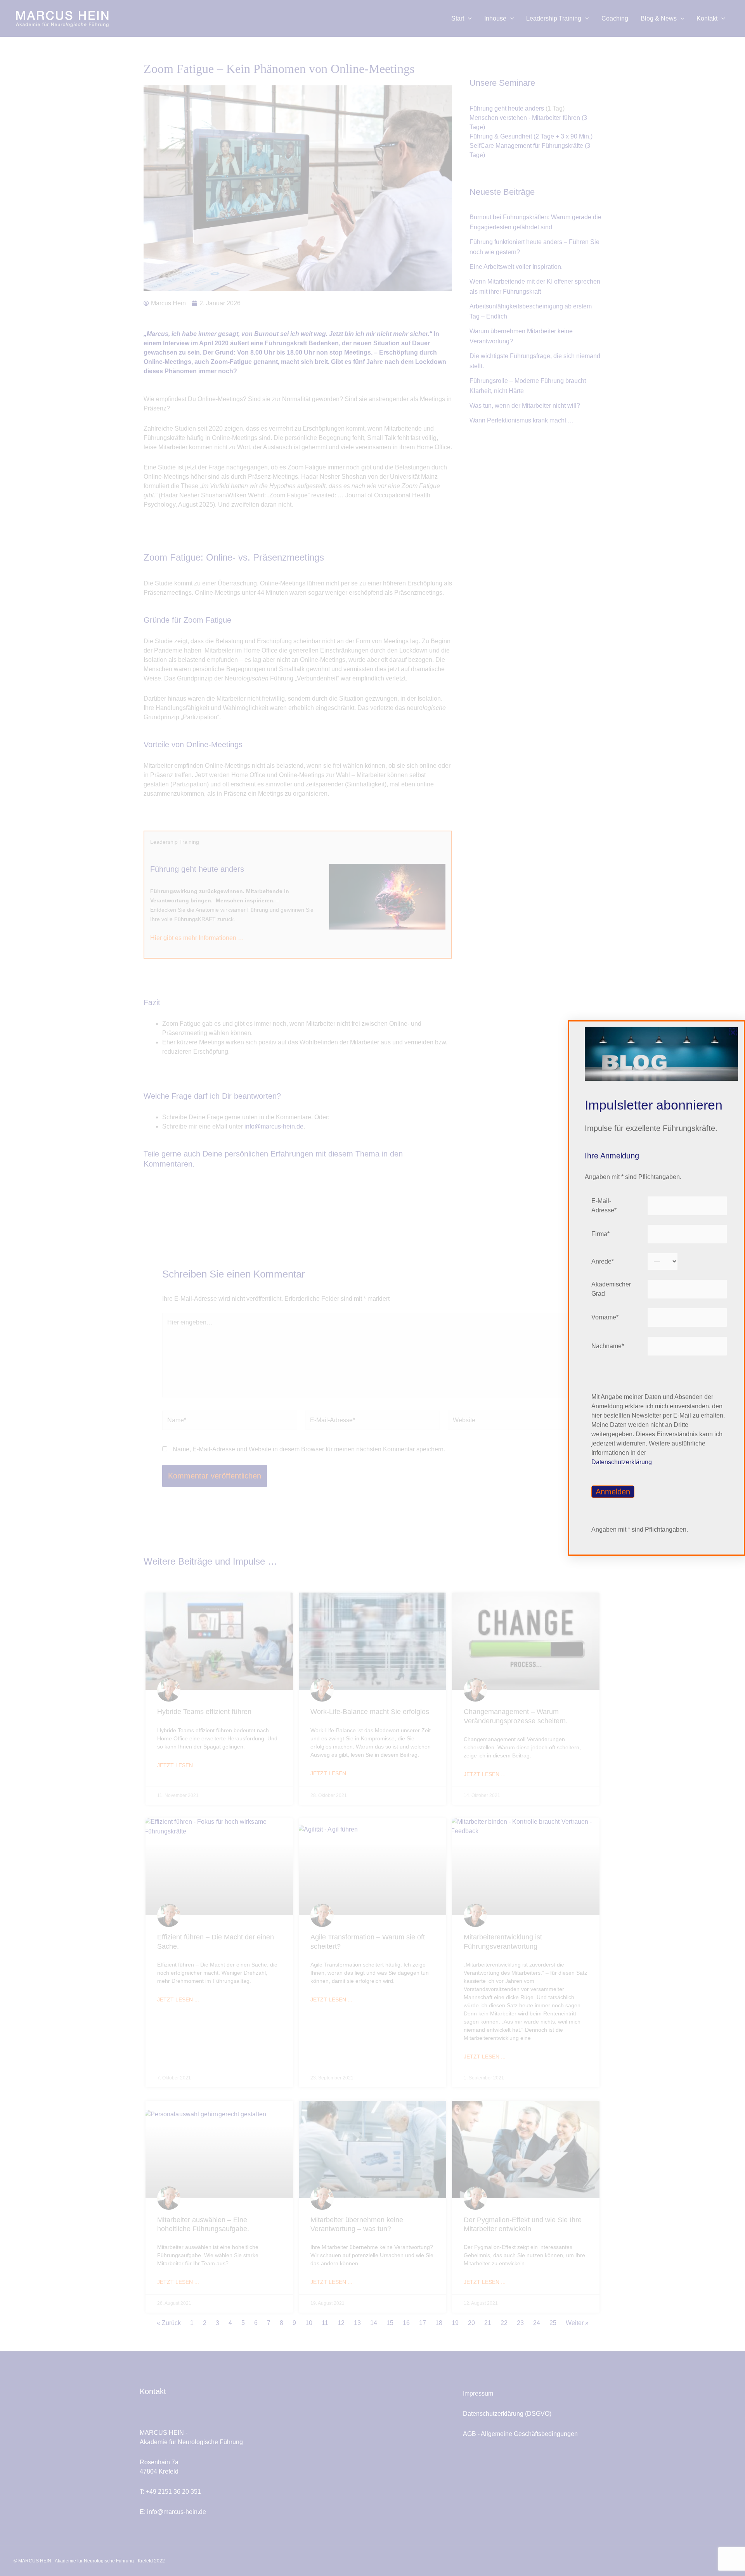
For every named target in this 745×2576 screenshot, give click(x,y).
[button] (733, 1032)
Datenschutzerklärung (622, 1462)
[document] (372, 1288)
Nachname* (608, 1346)
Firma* (600, 1234)
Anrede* (603, 1261)
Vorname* (605, 1317)
